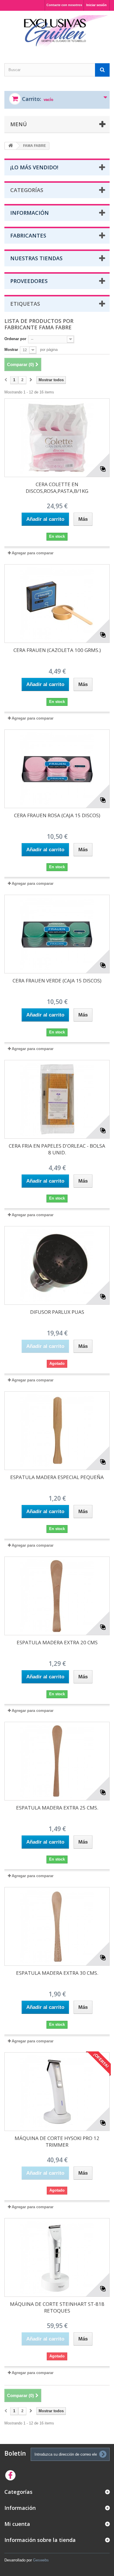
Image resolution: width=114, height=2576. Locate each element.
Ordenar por (15, 339)
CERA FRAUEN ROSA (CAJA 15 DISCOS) (57, 815)
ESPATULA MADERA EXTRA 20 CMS (57, 1642)
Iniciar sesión (96, 5)
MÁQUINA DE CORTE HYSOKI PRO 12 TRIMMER (57, 2141)
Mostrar (11, 350)
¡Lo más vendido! (34, 167)
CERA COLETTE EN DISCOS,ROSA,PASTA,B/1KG (57, 488)
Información (30, 213)
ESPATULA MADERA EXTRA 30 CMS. (57, 1973)
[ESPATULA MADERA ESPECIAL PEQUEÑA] (57, 1431)
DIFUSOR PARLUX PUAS (57, 1312)
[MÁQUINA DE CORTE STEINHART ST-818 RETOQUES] (57, 2257)
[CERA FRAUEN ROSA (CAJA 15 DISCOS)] (57, 769)
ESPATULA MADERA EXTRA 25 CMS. (57, 1808)
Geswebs (41, 2560)
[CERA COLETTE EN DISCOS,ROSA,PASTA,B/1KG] (57, 438)
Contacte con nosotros (64, 5)
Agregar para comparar (33, 553)
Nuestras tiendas (36, 258)
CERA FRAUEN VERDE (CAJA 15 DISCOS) (57, 981)
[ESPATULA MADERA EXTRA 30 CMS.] (57, 1926)
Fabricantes (28, 235)
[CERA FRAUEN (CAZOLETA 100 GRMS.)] (57, 604)
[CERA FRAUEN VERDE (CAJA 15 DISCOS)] (57, 934)
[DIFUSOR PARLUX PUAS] (57, 1265)
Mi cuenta (17, 2524)
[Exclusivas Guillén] (57, 32)
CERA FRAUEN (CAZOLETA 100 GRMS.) (57, 650)
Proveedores (29, 281)
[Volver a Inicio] (11, 146)
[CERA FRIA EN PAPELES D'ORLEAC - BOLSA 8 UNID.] (57, 1099)
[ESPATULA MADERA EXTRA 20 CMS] (57, 1596)
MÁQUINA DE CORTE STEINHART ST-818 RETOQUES (57, 2307)
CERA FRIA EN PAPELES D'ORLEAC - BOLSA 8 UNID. (57, 1149)
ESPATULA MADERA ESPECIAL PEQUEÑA (57, 1477)
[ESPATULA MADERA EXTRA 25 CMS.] (57, 1761)
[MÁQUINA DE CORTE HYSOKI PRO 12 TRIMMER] (57, 2092)
